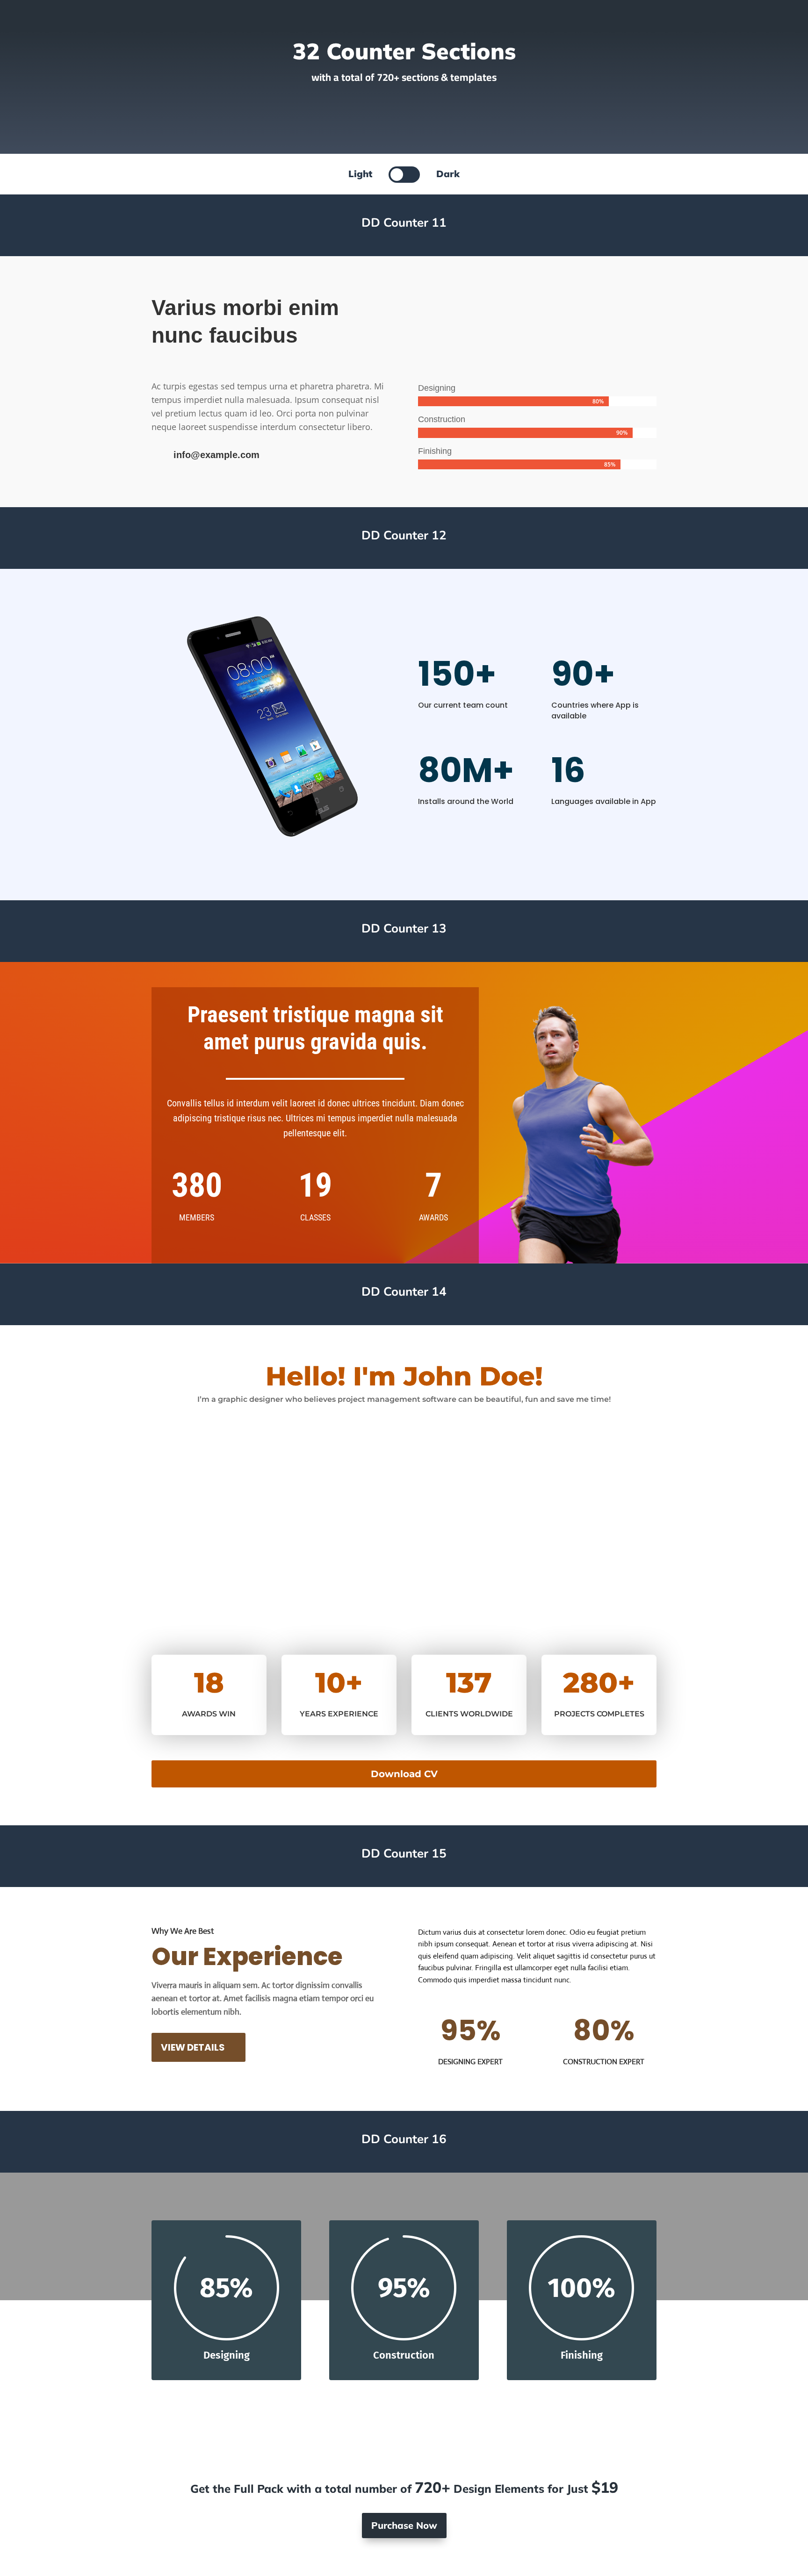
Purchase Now (404, 2525)
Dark (448, 174)
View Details (193, 2047)
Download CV (404, 1774)
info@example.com (216, 455)
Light (360, 174)
